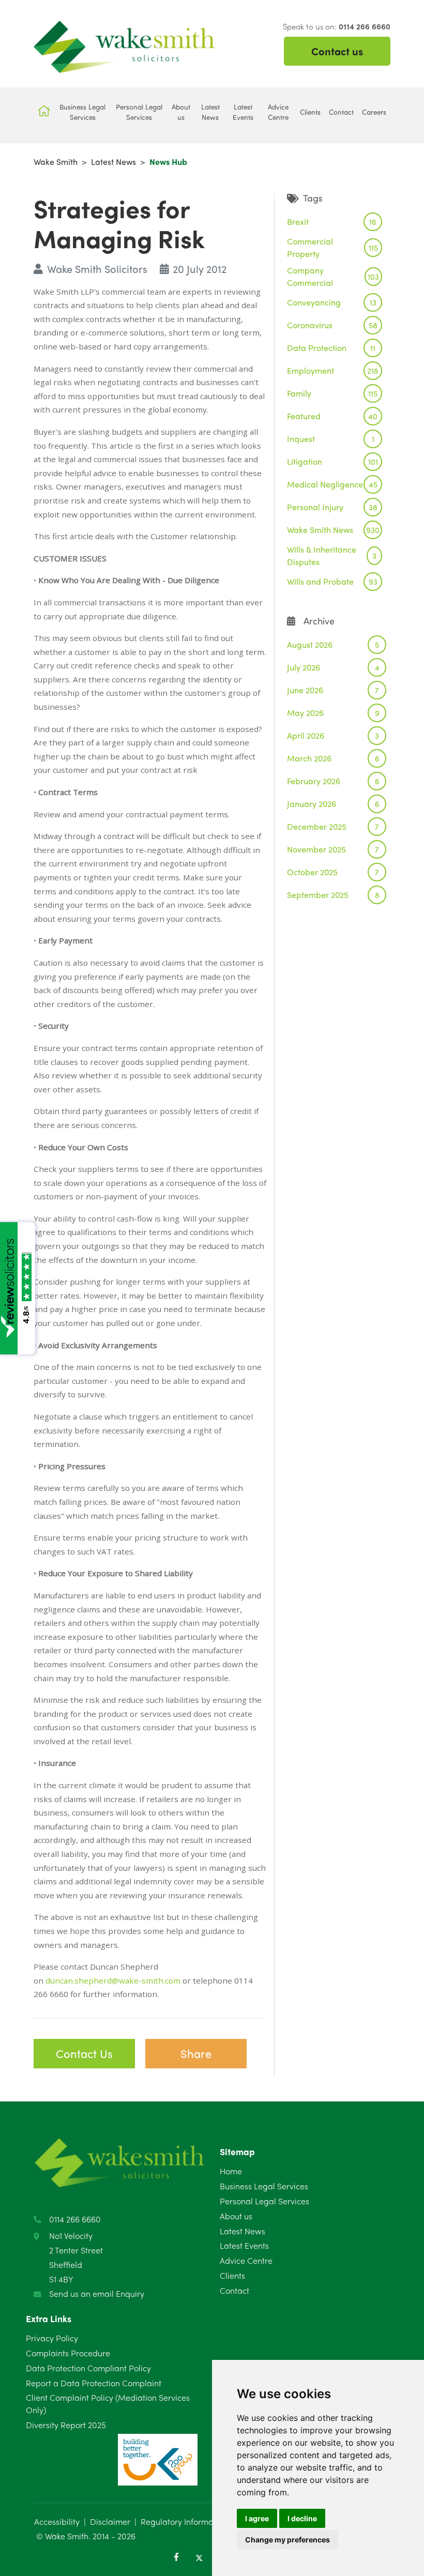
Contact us (337, 51)
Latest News (113, 162)
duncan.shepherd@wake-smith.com (113, 1980)
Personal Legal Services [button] (139, 112)
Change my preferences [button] (287, 2540)
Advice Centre (246, 2260)
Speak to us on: (337, 26)
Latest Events (244, 2245)
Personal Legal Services (264, 2201)
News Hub (168, 162)
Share (196, 2053)
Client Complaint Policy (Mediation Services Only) (108, 2404)
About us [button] (181, 112)
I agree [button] (257, 2518)
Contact (234, 2290)
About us (236, 2216)
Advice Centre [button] (278, 112)
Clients (232, 2275)
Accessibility (57, 2521)
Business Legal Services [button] (82, 112)
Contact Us (84, 2053)
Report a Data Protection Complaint (94, 2383)
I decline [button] (302, 2518)
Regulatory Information (184, 2521)
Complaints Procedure (68, 2353)
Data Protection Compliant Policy (88, 2368)
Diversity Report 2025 (66, 2425)
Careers (374, 112)
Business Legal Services (264, 2186)
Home (231, 2171)
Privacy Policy (52, 2338)
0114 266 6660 (75, 2219)
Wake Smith (56, 162)
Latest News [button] (210, 112)
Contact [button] (341, 112)
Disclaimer (110, 2521)
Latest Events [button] (243, 112)
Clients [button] (310, 112)
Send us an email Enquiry (97, 2293)
